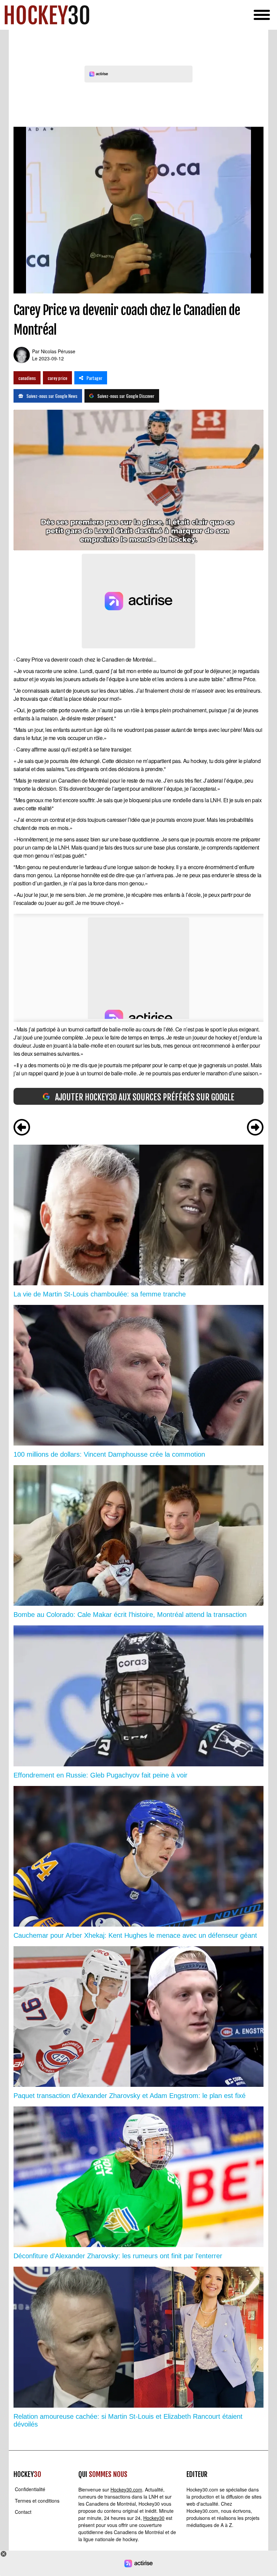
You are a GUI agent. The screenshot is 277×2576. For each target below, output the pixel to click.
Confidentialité (30, 2489)
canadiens (27, 378)
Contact (23, 2512)
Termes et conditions (37, 2501)
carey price (57, 378)
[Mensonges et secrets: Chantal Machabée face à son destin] (22, 1128)
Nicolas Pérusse (58, 351)
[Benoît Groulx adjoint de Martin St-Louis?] (255, 1128)
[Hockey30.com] (47, 15)
